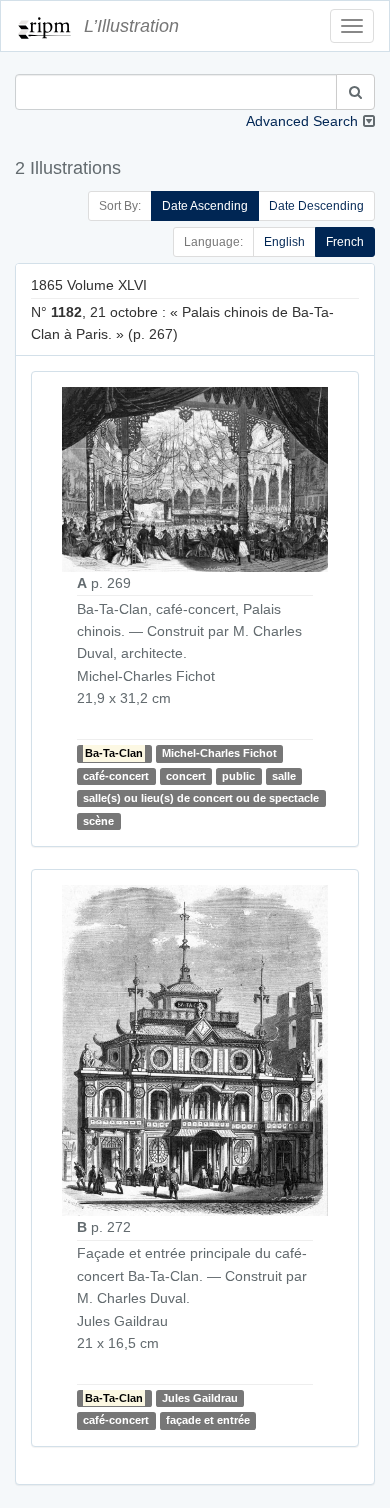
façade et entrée (208, 1420)
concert (186, 776)
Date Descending (316, 206)
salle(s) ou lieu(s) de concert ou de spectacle (201, 798)
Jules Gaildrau (200, 1398)
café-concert (116, 776)
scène (98, 821)
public (238, 776)
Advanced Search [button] (302, 121)
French (345, 242)
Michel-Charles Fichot (219, 753)
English (284, 242)
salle (284, 776)
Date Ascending (205, 206)
